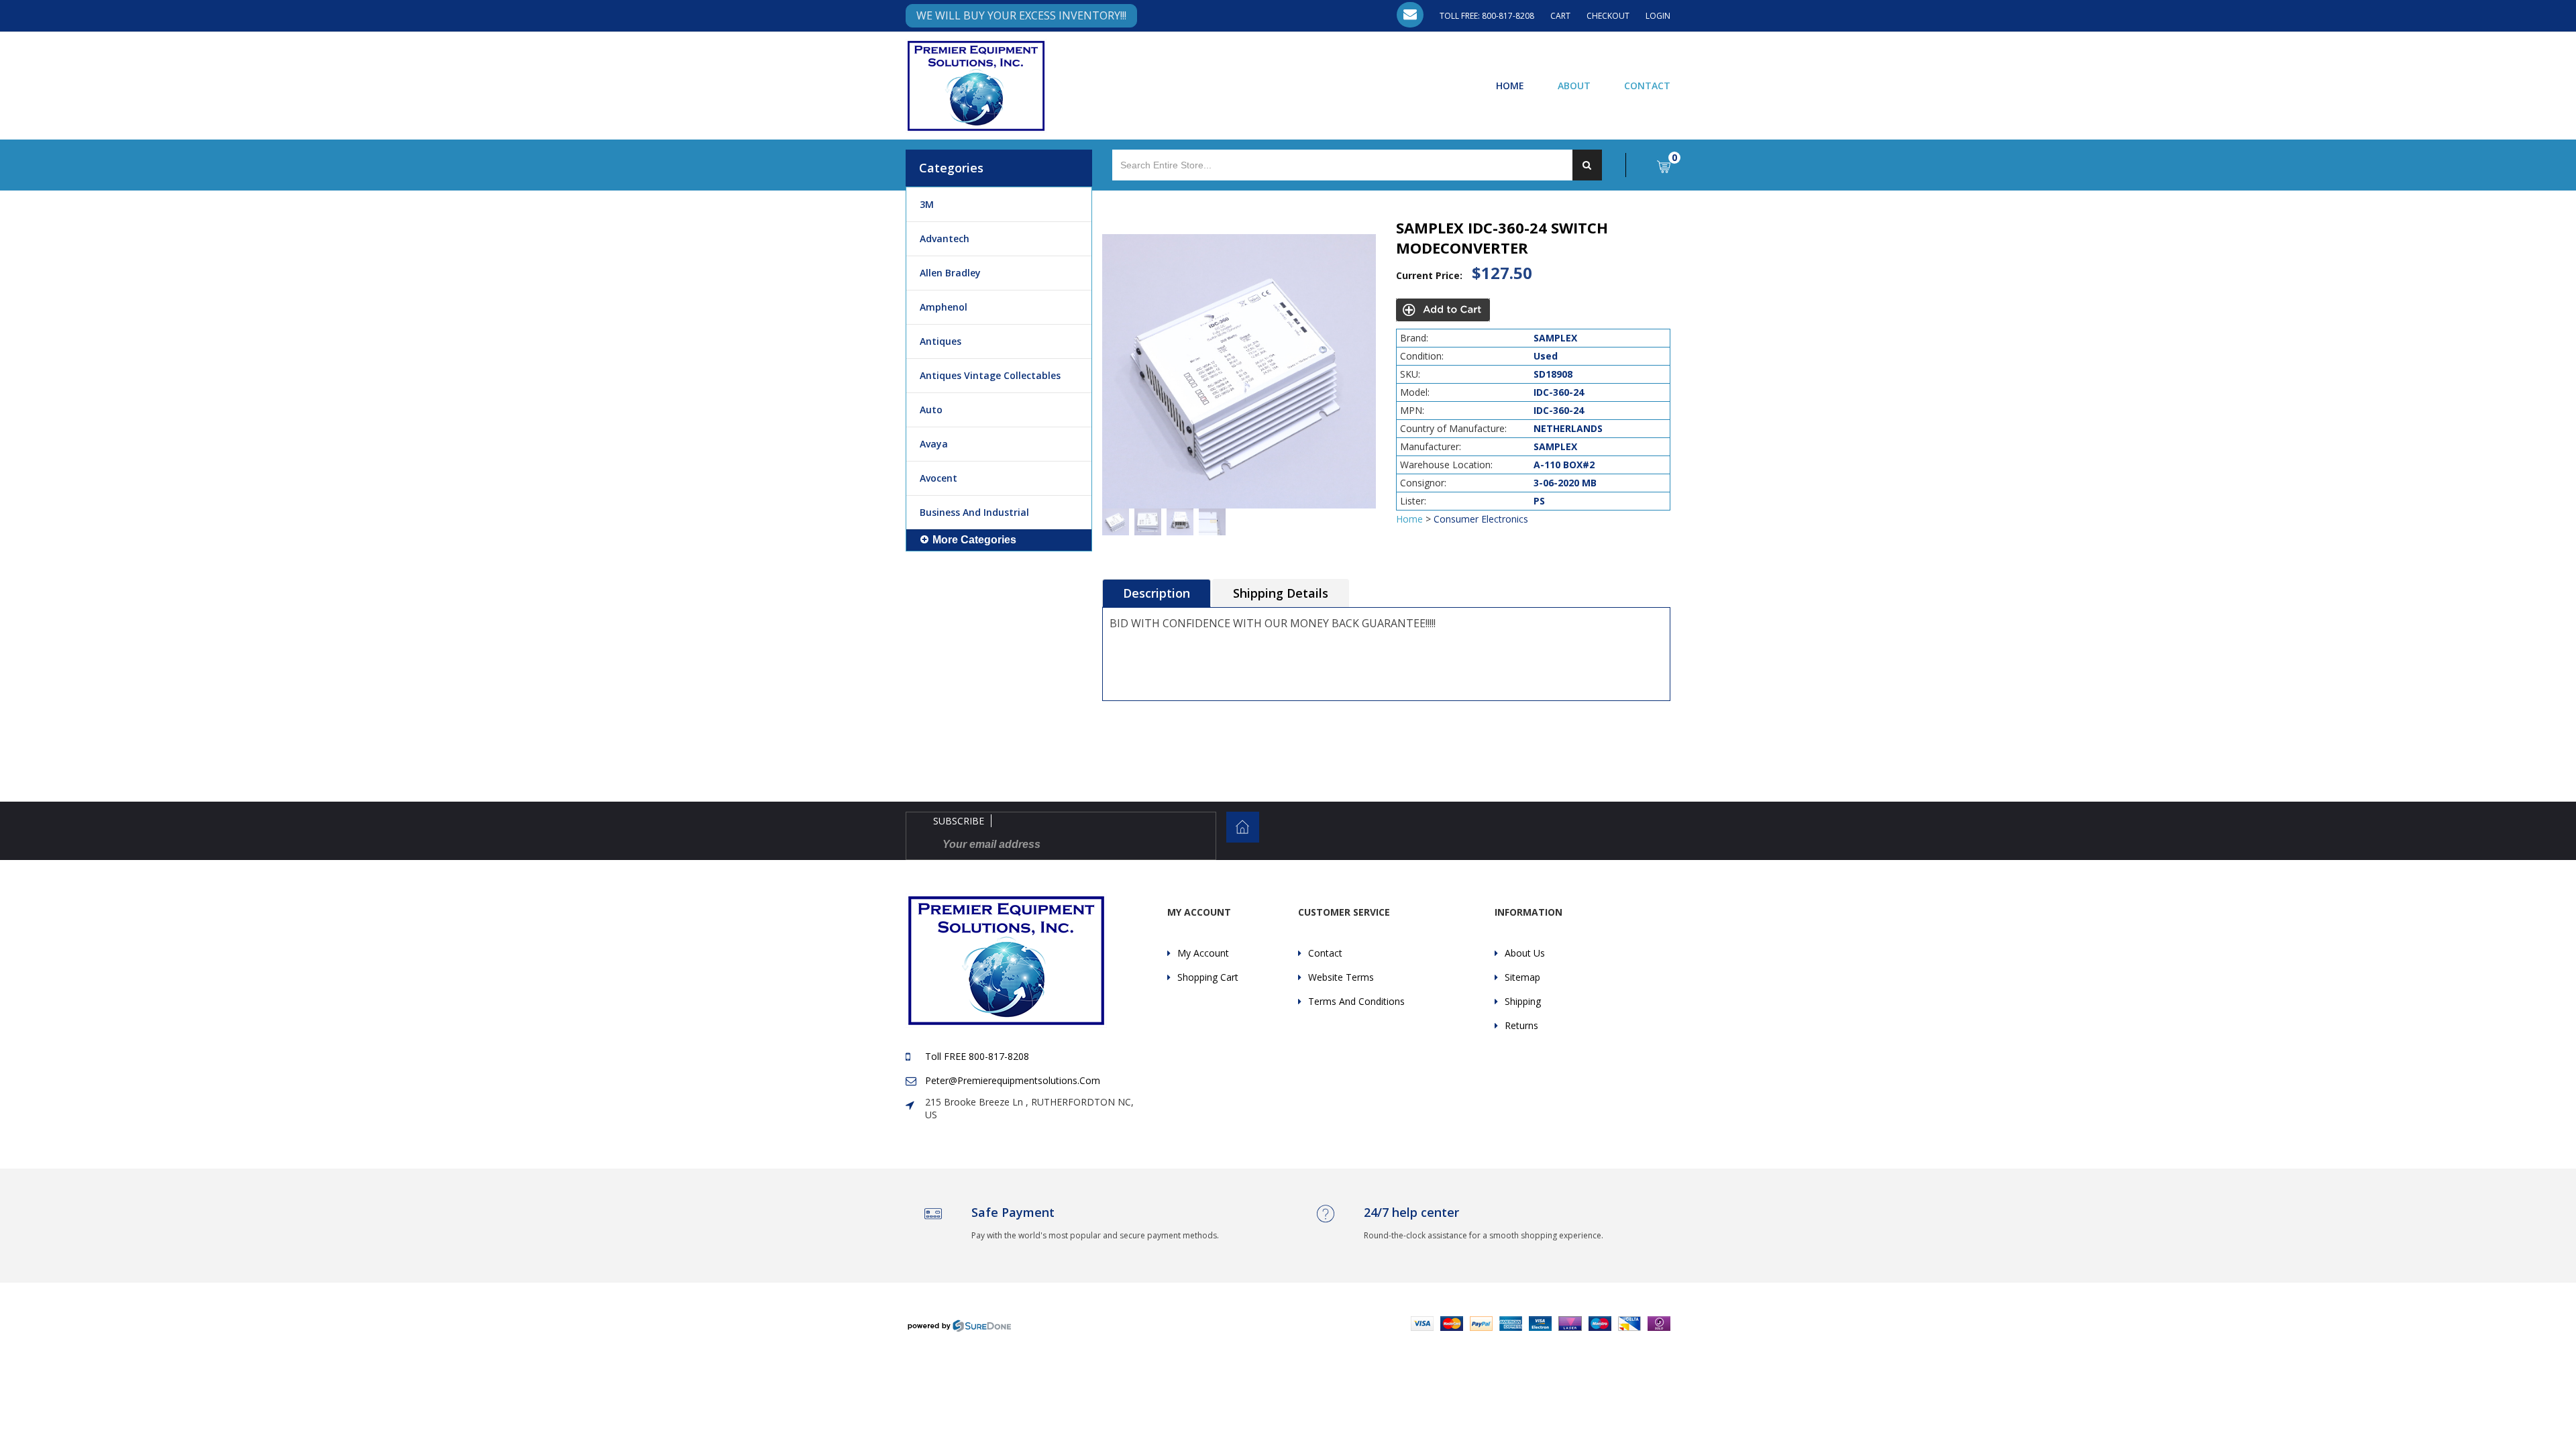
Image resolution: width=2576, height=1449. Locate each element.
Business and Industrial (974, 512)
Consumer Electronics (1481, 519)
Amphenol (944, 307)
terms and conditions (1356, 1001)
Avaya (934, 444)
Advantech (945, 238)
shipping (1523, 1001)
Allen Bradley (950, 273)
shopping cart (1208, 977)
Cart (1560, 16)
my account (1203, 953)
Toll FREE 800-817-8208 (977, 1056)
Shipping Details (1281, 593)
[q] (1587, 165)
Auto (931, 410)
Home (1510, 85)
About (1574, 85)
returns (1521, 1025)
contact (1325, 953)
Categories (951, 168)
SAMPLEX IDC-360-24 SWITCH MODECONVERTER (1502, 237)
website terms (1341, 977)
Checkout (1608, 16)
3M (927, 204)
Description (1157, 593)
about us (1525, 953)
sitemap (1522, 977)
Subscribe (959, 821)
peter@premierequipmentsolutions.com (1013, 1080)
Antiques (941, 341)
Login (1658, 16)
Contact (1647, 85)
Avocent (938, 478)
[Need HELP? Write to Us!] (1410, 15)
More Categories (974, 540)
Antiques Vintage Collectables (990, 375)
